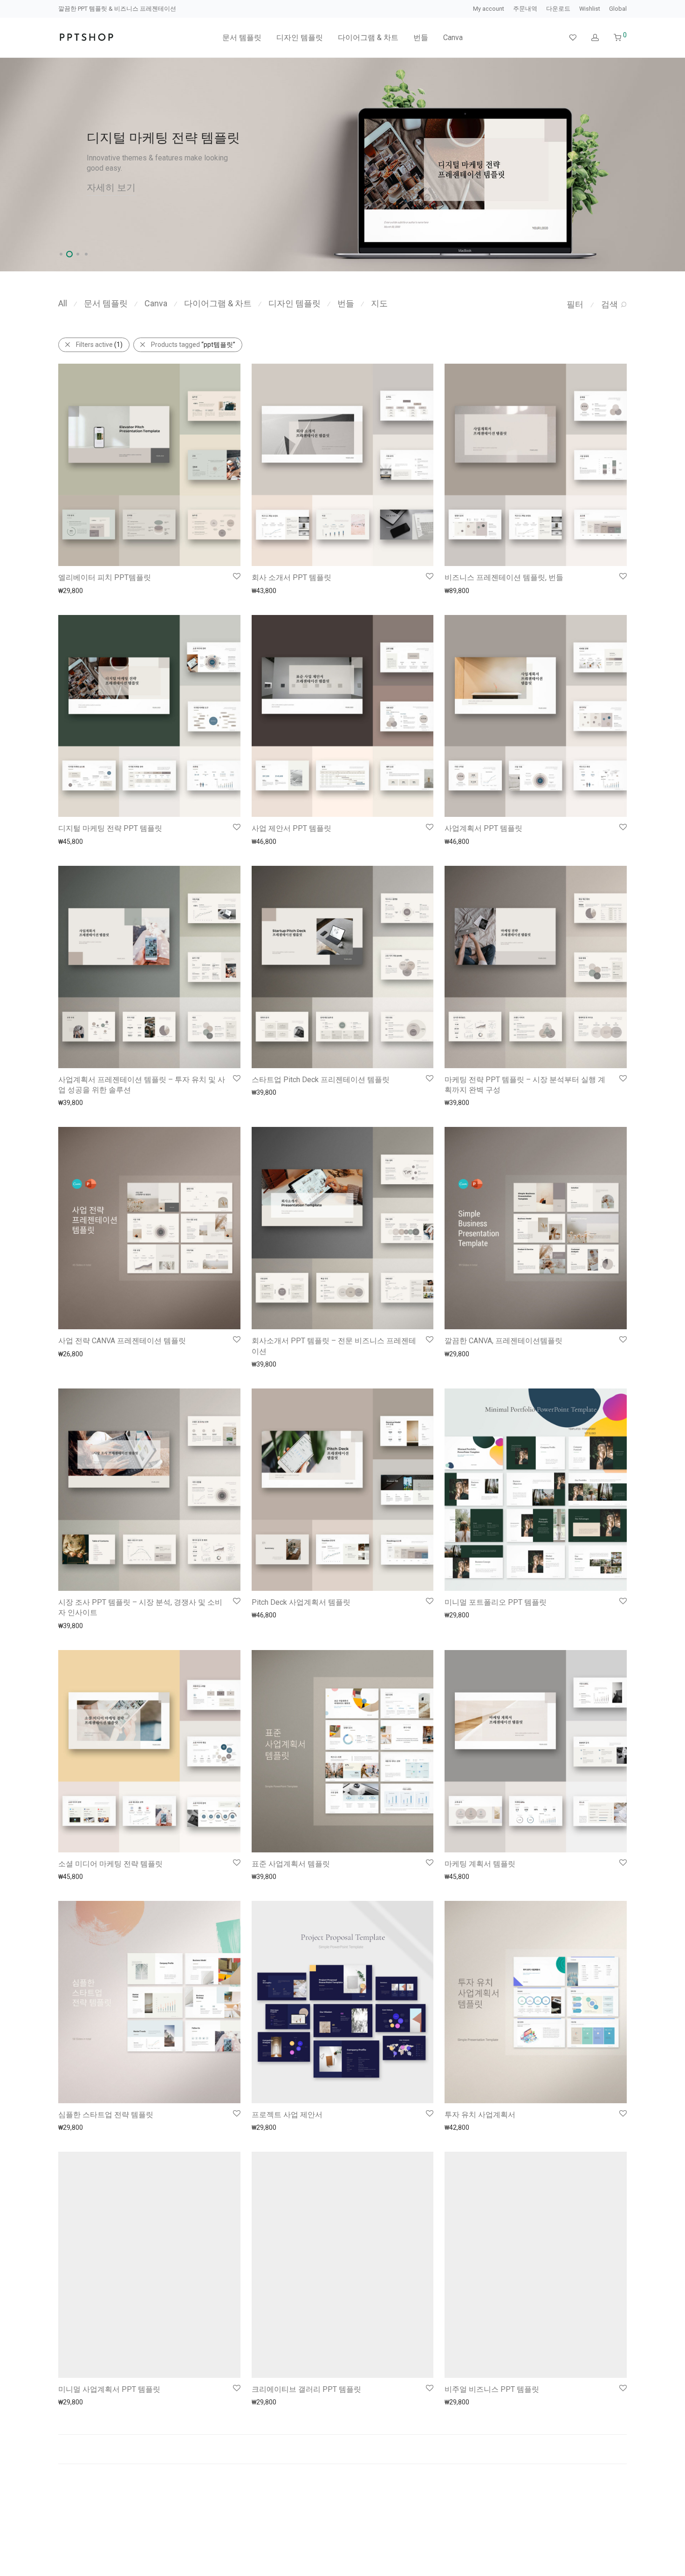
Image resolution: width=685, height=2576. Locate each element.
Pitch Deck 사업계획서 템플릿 (301, 1602)
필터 (575, 304)
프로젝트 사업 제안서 (287, 2115)
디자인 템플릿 (300, 38)
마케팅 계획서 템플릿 (480, 1864)
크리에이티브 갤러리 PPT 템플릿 (306, 2365)
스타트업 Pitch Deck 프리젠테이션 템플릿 (321, 1080)
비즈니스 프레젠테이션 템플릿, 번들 (504, 577)
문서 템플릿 (242, 38)
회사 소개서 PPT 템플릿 (291, 577)
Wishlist (590, 9)
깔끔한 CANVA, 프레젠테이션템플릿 (503, 1341)
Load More (342, 2425)
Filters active (99, 345)
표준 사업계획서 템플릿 (291, 1864)
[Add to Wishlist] (236, 577)
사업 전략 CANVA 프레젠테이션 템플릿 (122, 1341)
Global (618, 9)
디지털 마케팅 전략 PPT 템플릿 (110, 828)
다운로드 (558, 9)
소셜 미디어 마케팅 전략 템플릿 (110, 1864)
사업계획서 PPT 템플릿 (483, 828)
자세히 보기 (111, 190)
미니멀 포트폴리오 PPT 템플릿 (496, 1602)
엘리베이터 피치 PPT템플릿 (105, 577)
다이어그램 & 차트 (368, 38)
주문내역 (525, 9)
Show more (71, 590)
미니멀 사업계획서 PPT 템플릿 (109, 2365)
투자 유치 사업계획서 (480, 2115)
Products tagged (193, 345)
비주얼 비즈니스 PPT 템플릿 (492, 2365)
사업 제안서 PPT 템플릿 (291, 828)
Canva (453, 38)
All (63, 303)
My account (489, 9)
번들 (421, 38)
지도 (379, 303)
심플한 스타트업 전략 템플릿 (106, 2115)
